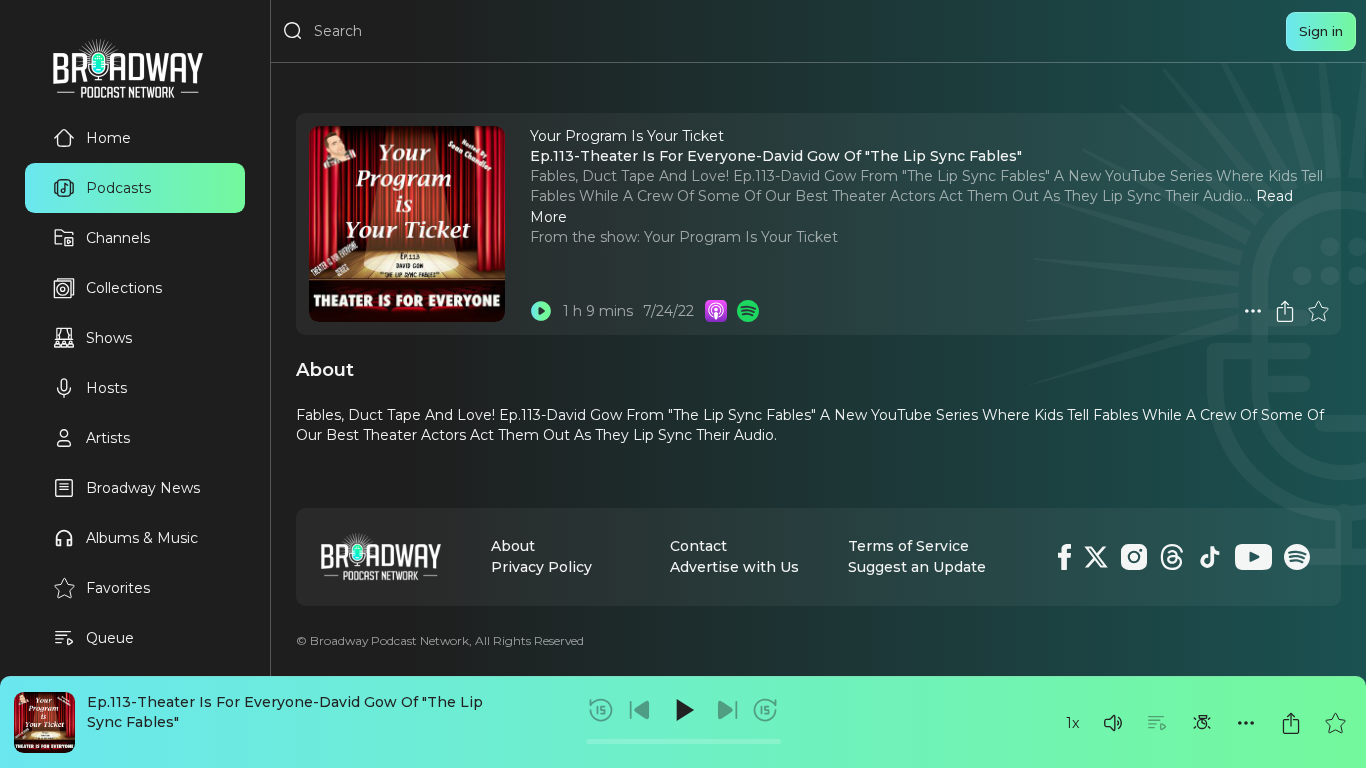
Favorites (118, 588)
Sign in (1321, 31)
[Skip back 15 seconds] (601, 710)
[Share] (1291, 723)
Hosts (106, 388)
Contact (698, 546)
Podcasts (118, 188)
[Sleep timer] (1202, 723)
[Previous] (640, 710)
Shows (109, 338)
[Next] (727, 710)
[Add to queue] (1157, 723)
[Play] (683, 710)
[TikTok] (1210, 557)
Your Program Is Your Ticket (741, 237)
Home (108, 138)
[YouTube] (1253, 557)
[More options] (1246, 723)
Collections (124, 288)
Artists (108, 438)
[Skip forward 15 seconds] (765, 710)
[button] (1113, 723)
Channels (118, 238)
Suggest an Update (917, 567)
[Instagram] (1134, 557)
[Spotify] (1297, 557)
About (513, 546)
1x (1072, 723)
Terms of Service (908, 546)
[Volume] (1113, 723)
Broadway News (143, 488)
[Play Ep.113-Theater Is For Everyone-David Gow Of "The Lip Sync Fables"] (541, 311)
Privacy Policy (541, 567)
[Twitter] (1096, 557)
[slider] (683, 741)
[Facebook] (1064, 557)
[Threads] (1172, 557)
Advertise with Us (734, 567)
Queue (110, 638)
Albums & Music (142, 538)
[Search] (293, 31)
